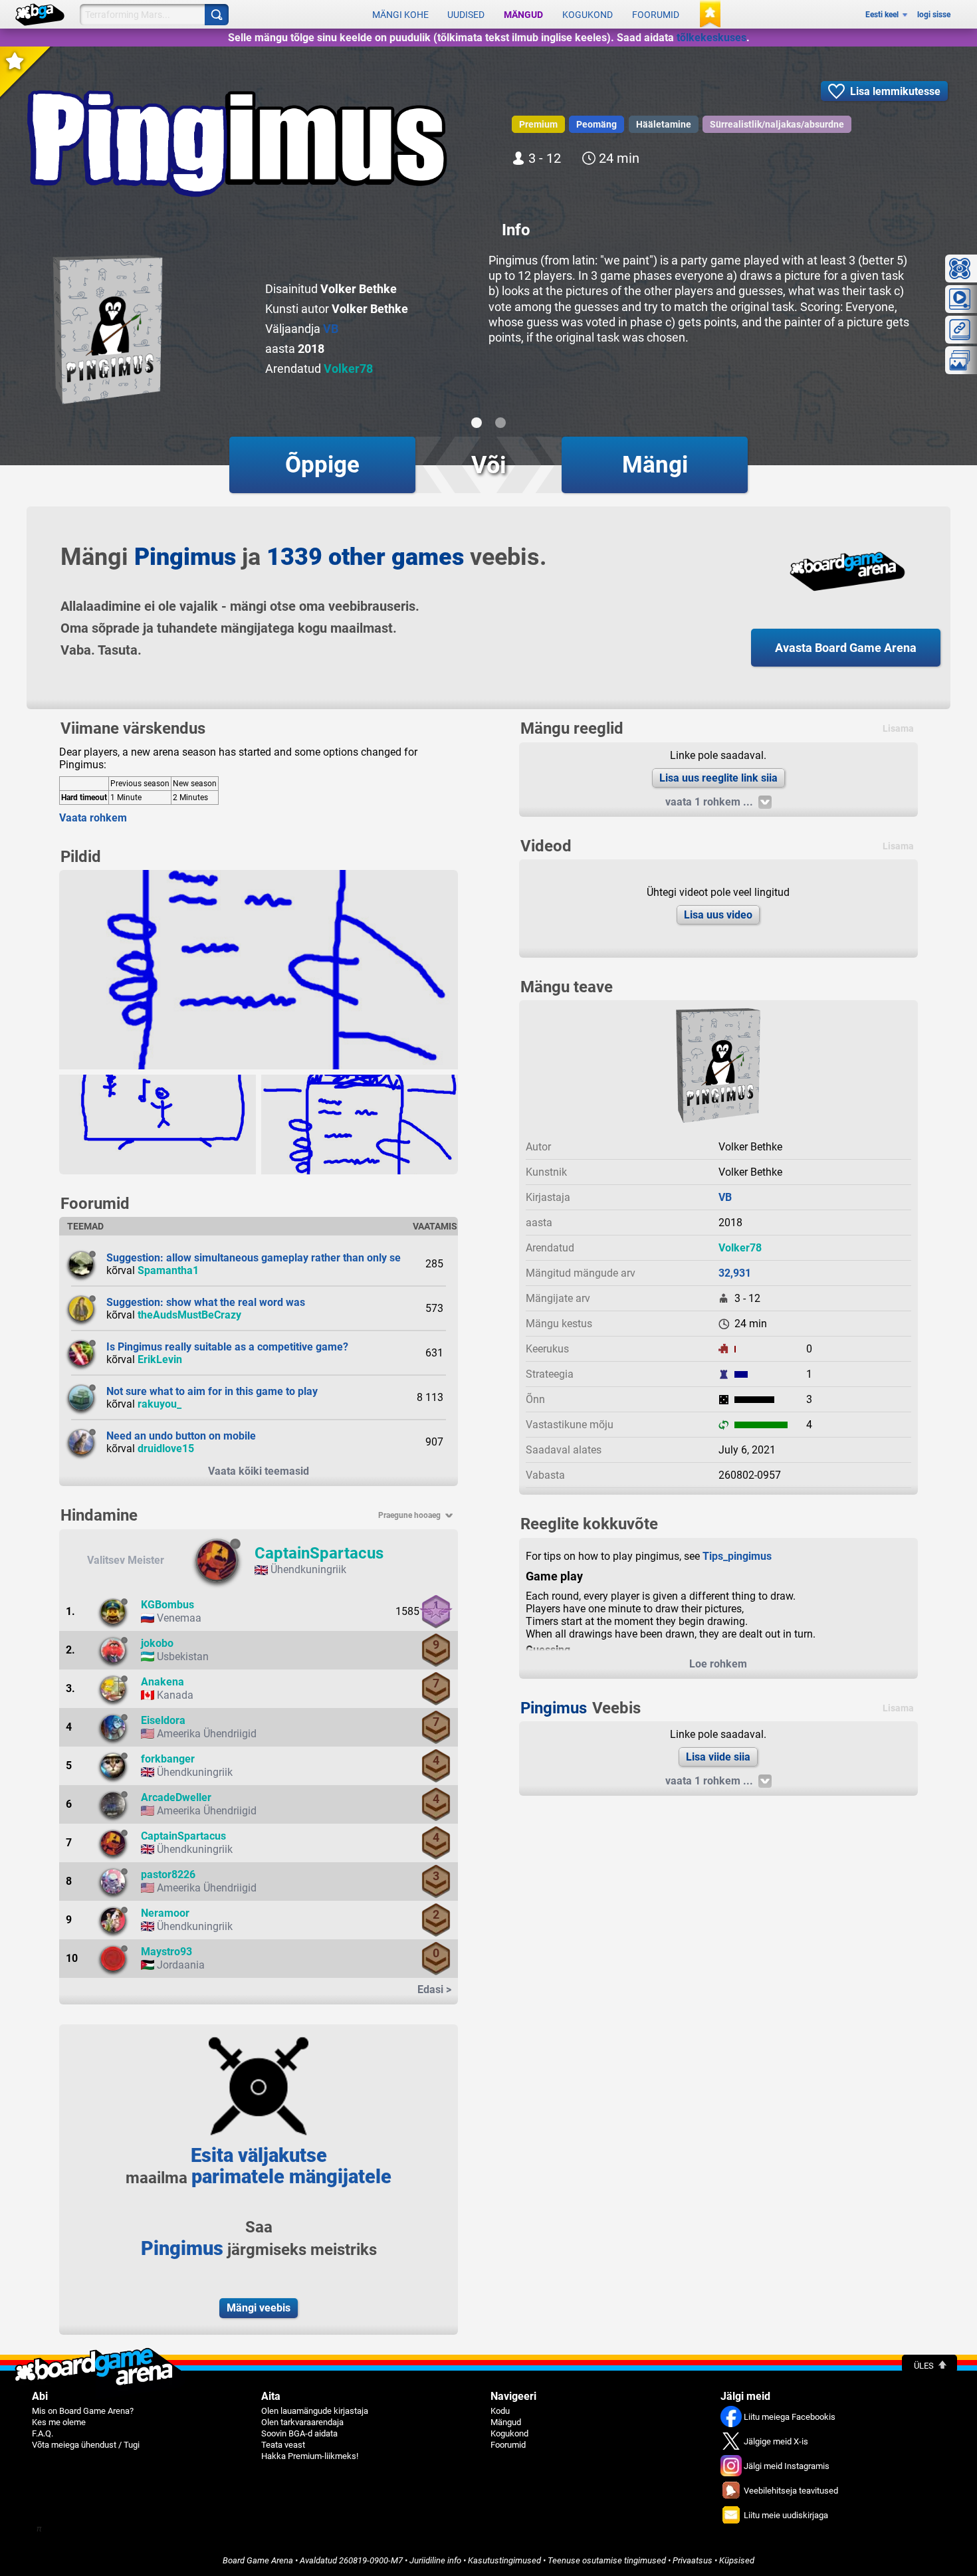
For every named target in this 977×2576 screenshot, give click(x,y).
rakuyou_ (160, 1404)
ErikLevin (160, 1359)
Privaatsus (693, 2560)
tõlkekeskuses (711, 38)
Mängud (523, 15)
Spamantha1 (168, 1270)
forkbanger (168, 1759)
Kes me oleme (59, 2422)
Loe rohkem (718, 1664)
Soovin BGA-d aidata (299, 2433)
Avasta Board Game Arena (846, 648)
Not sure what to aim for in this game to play (212, 1391)
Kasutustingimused (504, 2560)
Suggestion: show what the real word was (206, 1302)
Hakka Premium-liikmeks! (310, 2456)
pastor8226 (168, 1875)
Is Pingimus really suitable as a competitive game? (227, 1347)
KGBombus (167, 1605)
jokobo (157, 1643)
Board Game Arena (258, 2560)
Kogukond (588, 15)
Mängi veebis (259, 2308)
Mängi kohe (400, 15)
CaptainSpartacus (319, 1553)
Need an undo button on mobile (181, 1436)
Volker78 (348, 369)
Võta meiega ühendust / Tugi (86, 2445)
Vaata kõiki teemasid (259, 1471)
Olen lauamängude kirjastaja (315, 2411)
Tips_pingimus (737, 1556)
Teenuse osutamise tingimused (607, 2560)
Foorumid (656, 15)
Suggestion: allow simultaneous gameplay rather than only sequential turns (286, 1258)
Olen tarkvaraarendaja (302, 2422)
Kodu (500, 2411)
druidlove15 (166, 1449)
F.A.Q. (43, 2433)
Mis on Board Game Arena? (83, 2411)
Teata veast (283, 2445)
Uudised (466, 15)
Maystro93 (166, 1952)
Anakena (163, 1682)
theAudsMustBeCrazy (189, 1315)
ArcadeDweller (176, 1797)
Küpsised (737, 2560)
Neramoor (165, 1913)
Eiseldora (163, 1720)
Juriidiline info (435, 2560)
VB (331, 329)
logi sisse (934, 15)
